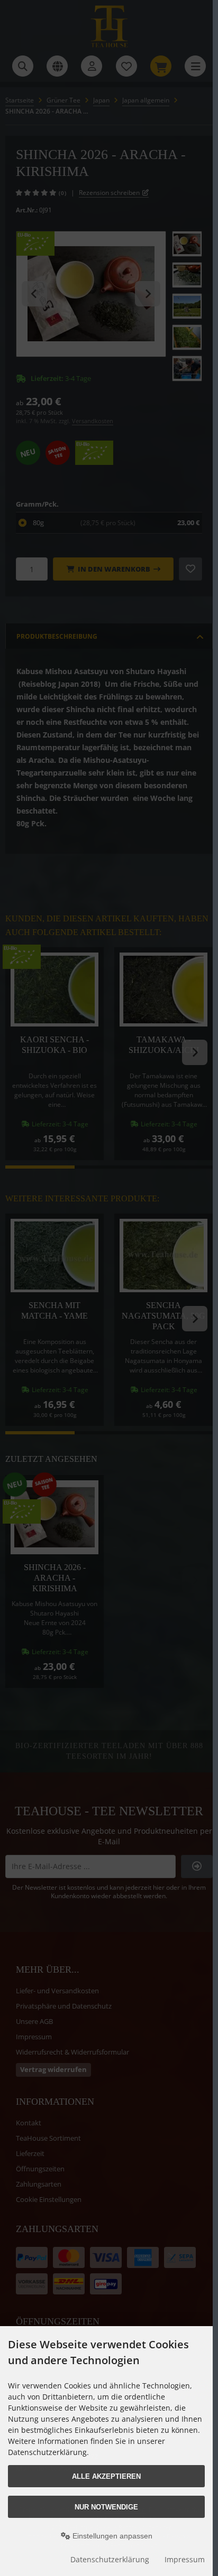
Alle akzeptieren (106, 2476)
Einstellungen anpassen (111, 2536)
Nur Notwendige (106, 2507)
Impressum (185, 2559)
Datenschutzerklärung (110, 2559)
